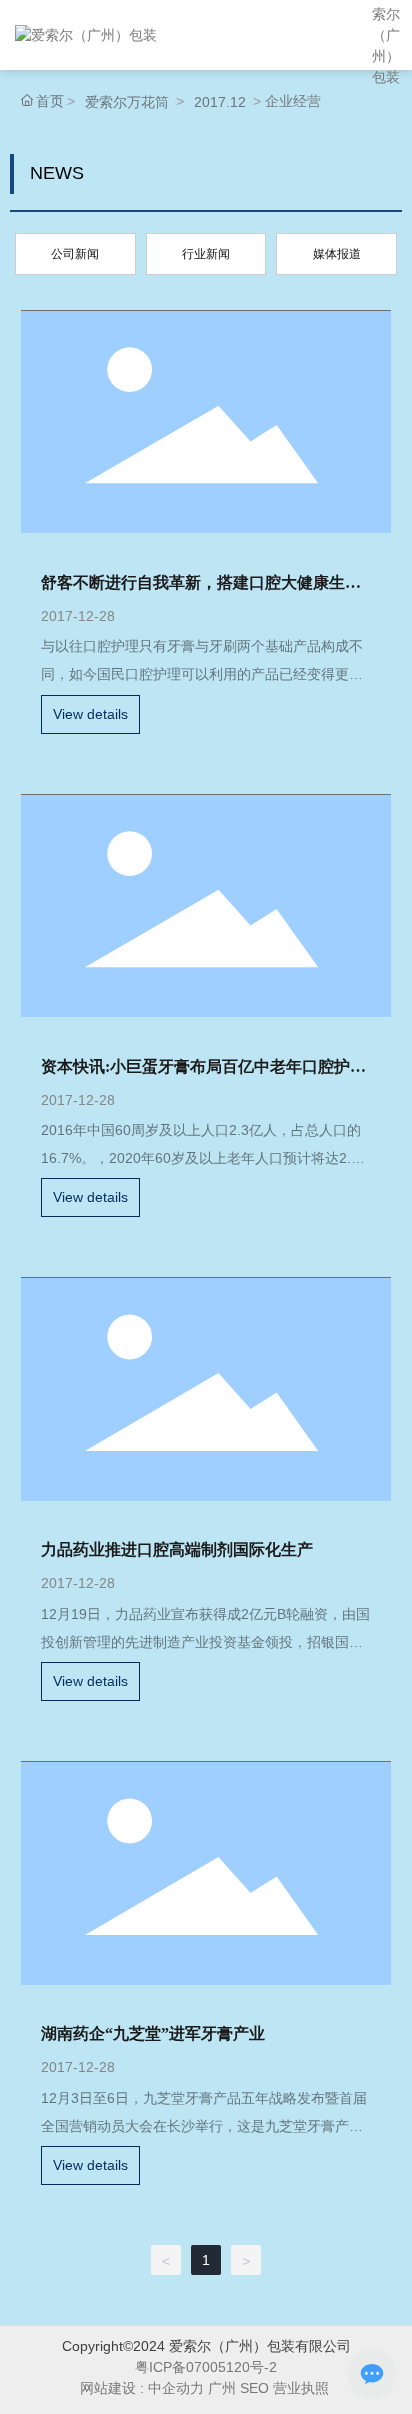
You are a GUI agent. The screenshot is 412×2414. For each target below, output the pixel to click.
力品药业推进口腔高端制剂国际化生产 (177, 1549)
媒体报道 (337, 254)
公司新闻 (75, 254)
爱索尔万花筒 (127, 102)
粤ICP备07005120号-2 (206, 2367)
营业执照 (303, 2388)
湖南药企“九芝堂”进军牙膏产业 (153, 2033)
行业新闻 (206, 254)
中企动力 (176, 2388)
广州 (222, 2388)
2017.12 (220, 102)
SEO (254, 2388)
